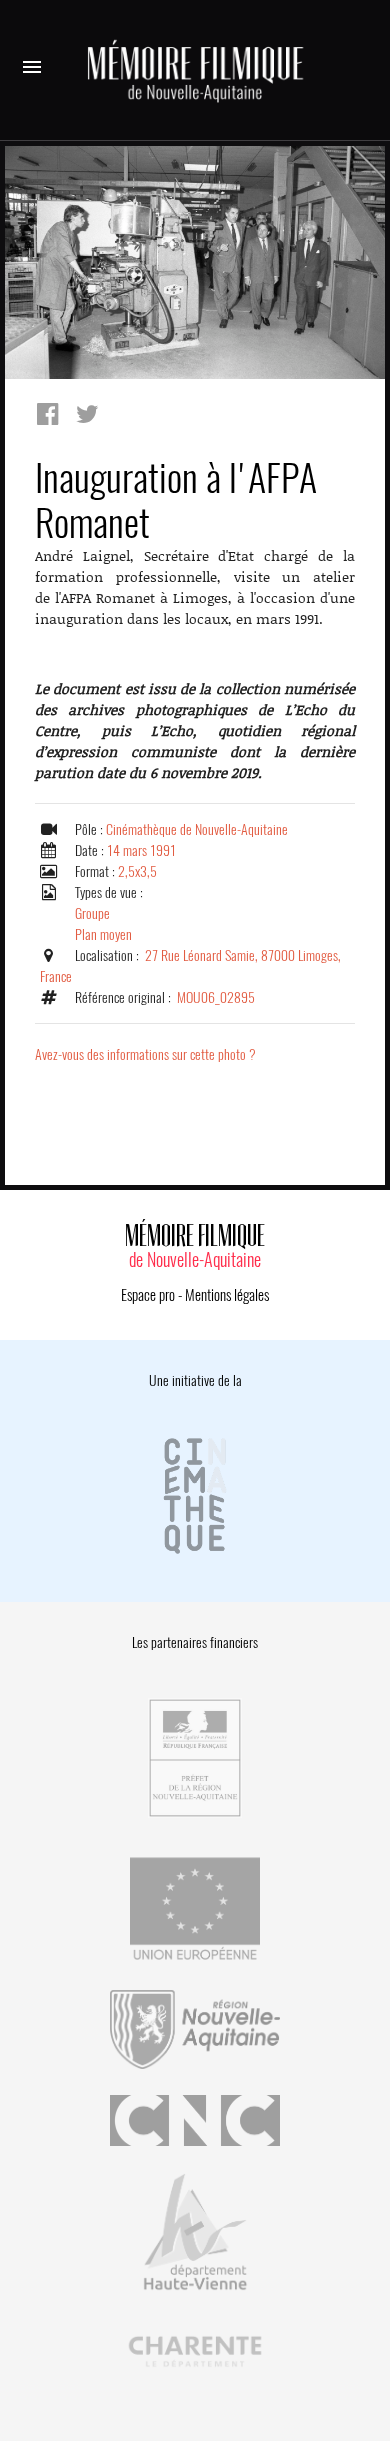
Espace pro (148, 1295)
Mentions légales (227, 1295)
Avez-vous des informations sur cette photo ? (145, 1054)
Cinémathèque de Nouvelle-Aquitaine (197, 829)
